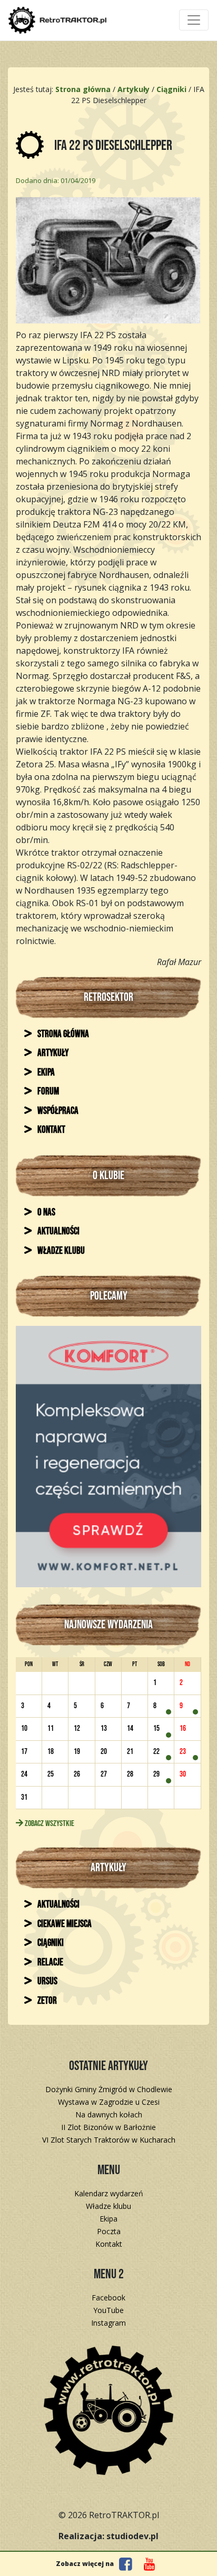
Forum (47, 1092)
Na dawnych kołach (109, 2114)
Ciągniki (50, 1943)
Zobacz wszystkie (49, 1824)
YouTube (108, 2310)
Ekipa (45, 1073)
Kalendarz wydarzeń (109, 2193)
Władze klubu (60, 1251)
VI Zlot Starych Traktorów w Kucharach (109, 2140)
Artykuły (52, 1053)
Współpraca (57, 1111)
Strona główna (62, 1034)
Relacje (50, 1963)
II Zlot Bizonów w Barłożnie (108, 2127)
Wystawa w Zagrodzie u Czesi (109, 2102)
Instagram (108, 2323)
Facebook (108, 2298)
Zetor (46, 2001)
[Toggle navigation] (194, 20)
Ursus (47, 1981)
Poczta (109, 2231)
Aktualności (58, 1231)
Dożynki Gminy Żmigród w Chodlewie (109, 2089)
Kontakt (51, 1130)
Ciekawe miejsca (64, 1924)
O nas (46, 1213)
